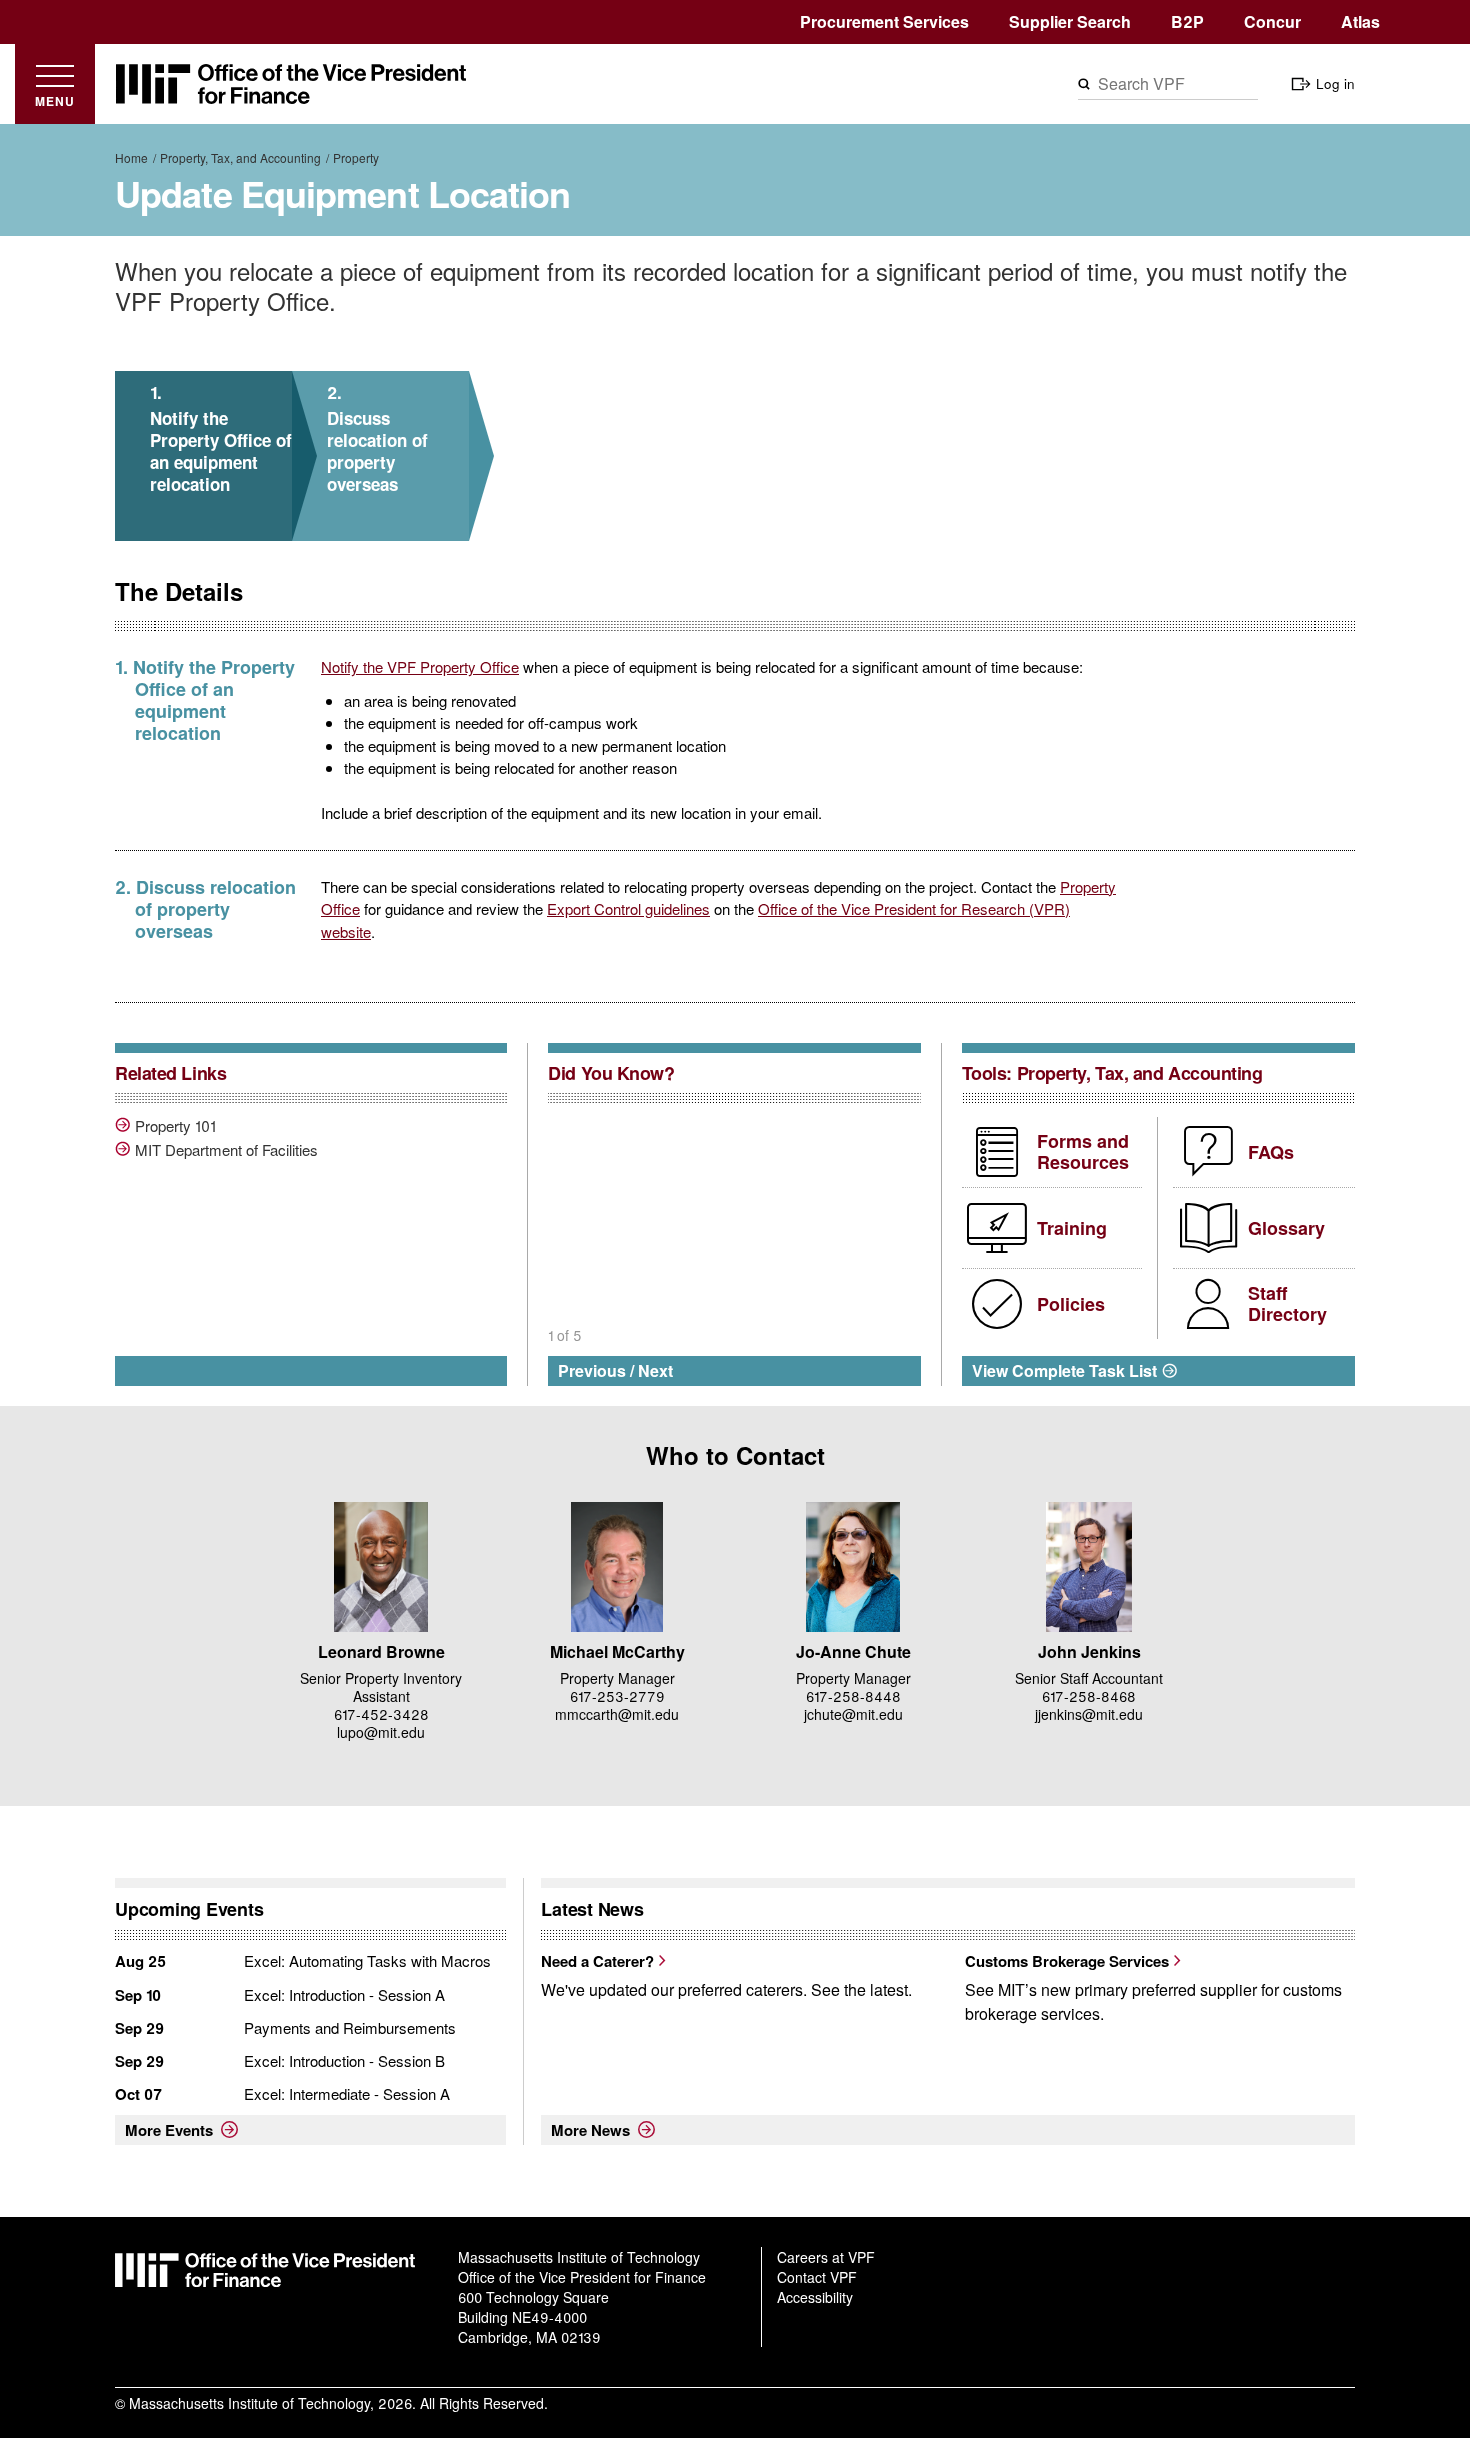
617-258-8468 (1089, 1696)
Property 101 (175, 1126)
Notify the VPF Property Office (420, 666)
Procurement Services (884, 21)
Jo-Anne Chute (853, 1651)
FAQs (1271, 1152)
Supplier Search (1070, 21)
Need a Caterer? (597, 1961)
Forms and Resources (1083, 1152)
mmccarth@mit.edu (617, 1714)
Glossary (1286, 1228)
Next (655, 1370)
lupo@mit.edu (381, 1732)
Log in (1335, 83)
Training (1072, 1228)
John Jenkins (1089, 1651)
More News (590, 2130)
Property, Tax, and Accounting (240, 157)
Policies (1071, 1304)
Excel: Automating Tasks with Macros (367, 1960)
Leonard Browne (381, 1651)
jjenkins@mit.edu (1089, 1714)
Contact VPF (817, 2277)
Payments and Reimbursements (350, 2027)
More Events (169, 2130)
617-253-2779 (617, 1696)
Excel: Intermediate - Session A (347, 2093)
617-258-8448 (853, 1696)
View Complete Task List (1064, 1370)
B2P (1187, 21)
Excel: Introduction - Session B (344, 2060)
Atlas (1360, 21)
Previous (592, 1370)
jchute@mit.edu (853, 1714)
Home (131, 157)
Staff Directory (1287, 1304)
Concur (1272, 21)
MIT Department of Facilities (226, 1150)
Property (356, 157)
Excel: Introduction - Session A (344, 1994)
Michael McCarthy (617, 1651)
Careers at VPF (826, 2257)
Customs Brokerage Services (1067, 1961)
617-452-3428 (381, 1714)
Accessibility (815, 2297)
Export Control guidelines (628, 908)
